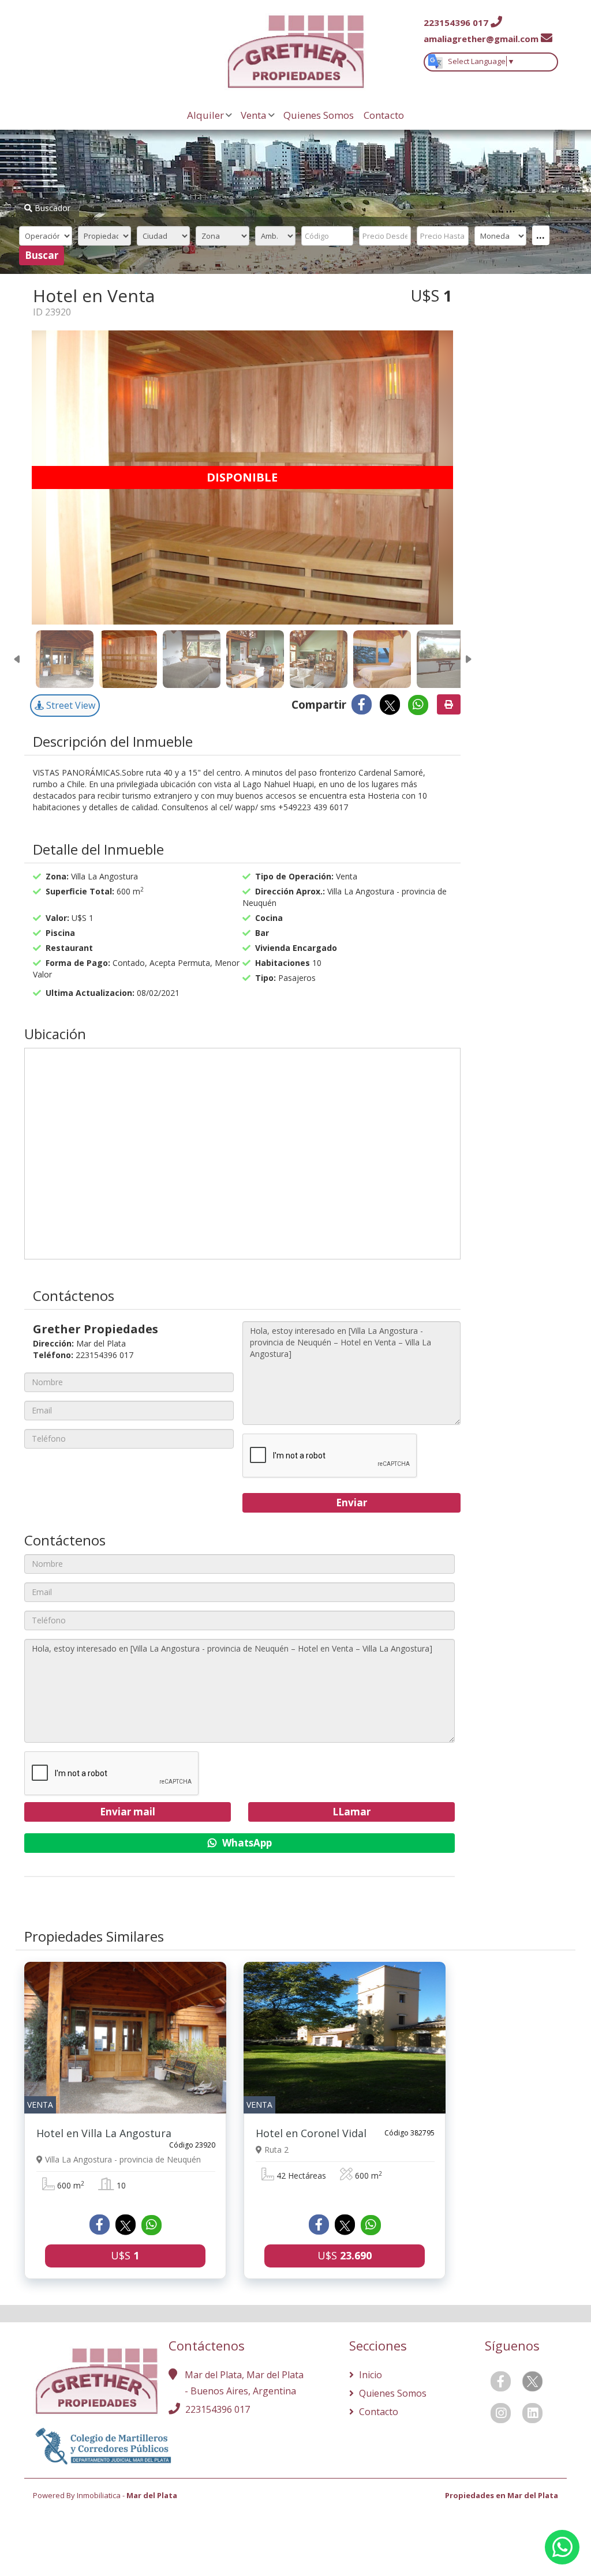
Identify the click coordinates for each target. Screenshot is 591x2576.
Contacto (384, 115)
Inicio (369, 2375)
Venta (254, 115)
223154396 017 (218, 2409)
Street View (70, 705)
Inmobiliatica (99, 2495)
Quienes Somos (319, 115)
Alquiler (205, 115)
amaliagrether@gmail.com (481, 39)
